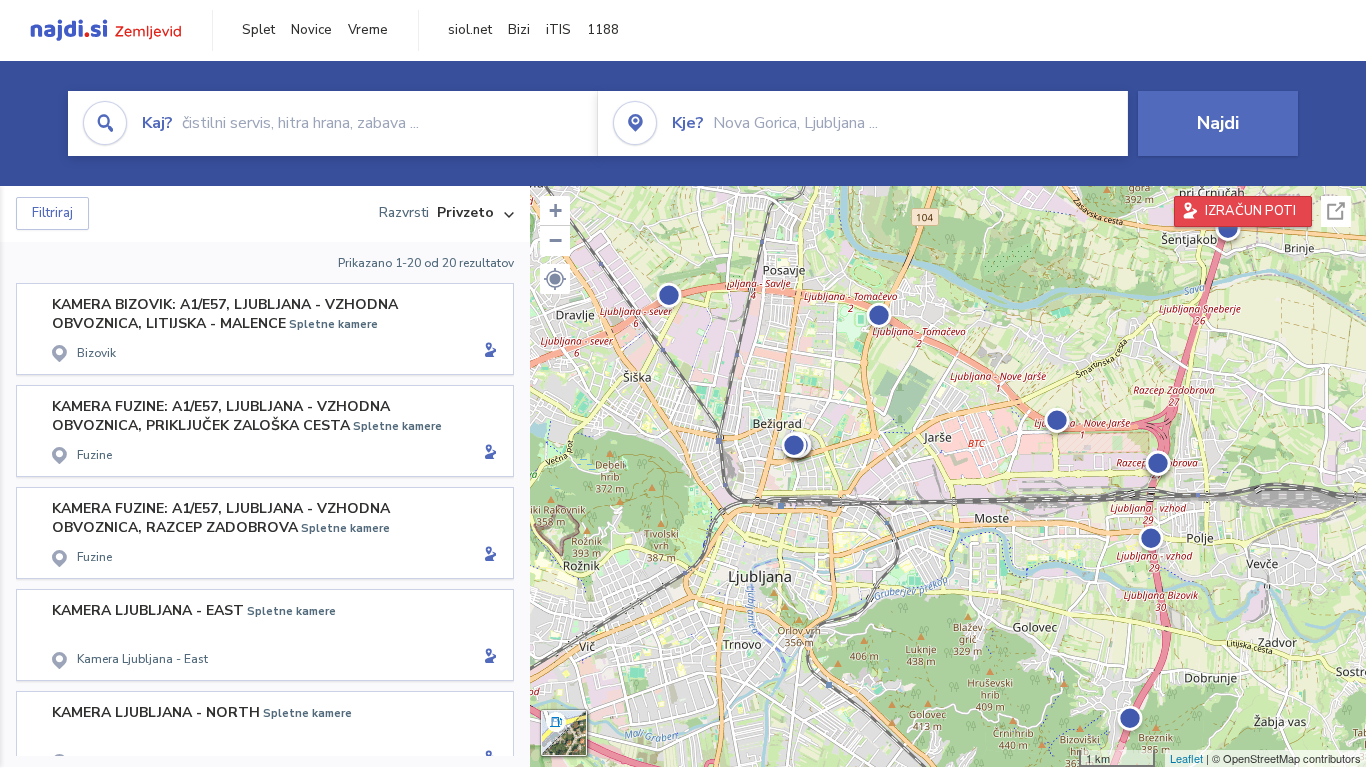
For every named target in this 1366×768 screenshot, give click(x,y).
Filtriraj (52, 213)
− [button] (555, 240)
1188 (603, 30)
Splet (258, 30)
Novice (311, 30)
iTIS (558, 30)
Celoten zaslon (1336, 211)
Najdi (1218, 123)
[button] (555, 279)
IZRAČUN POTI (1250, 211)
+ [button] (555, 210)
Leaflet (1186, 758)
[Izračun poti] (487, 352)
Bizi (519, 30)
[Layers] (564, 733)
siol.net (470, 30)
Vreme (368, 30)
